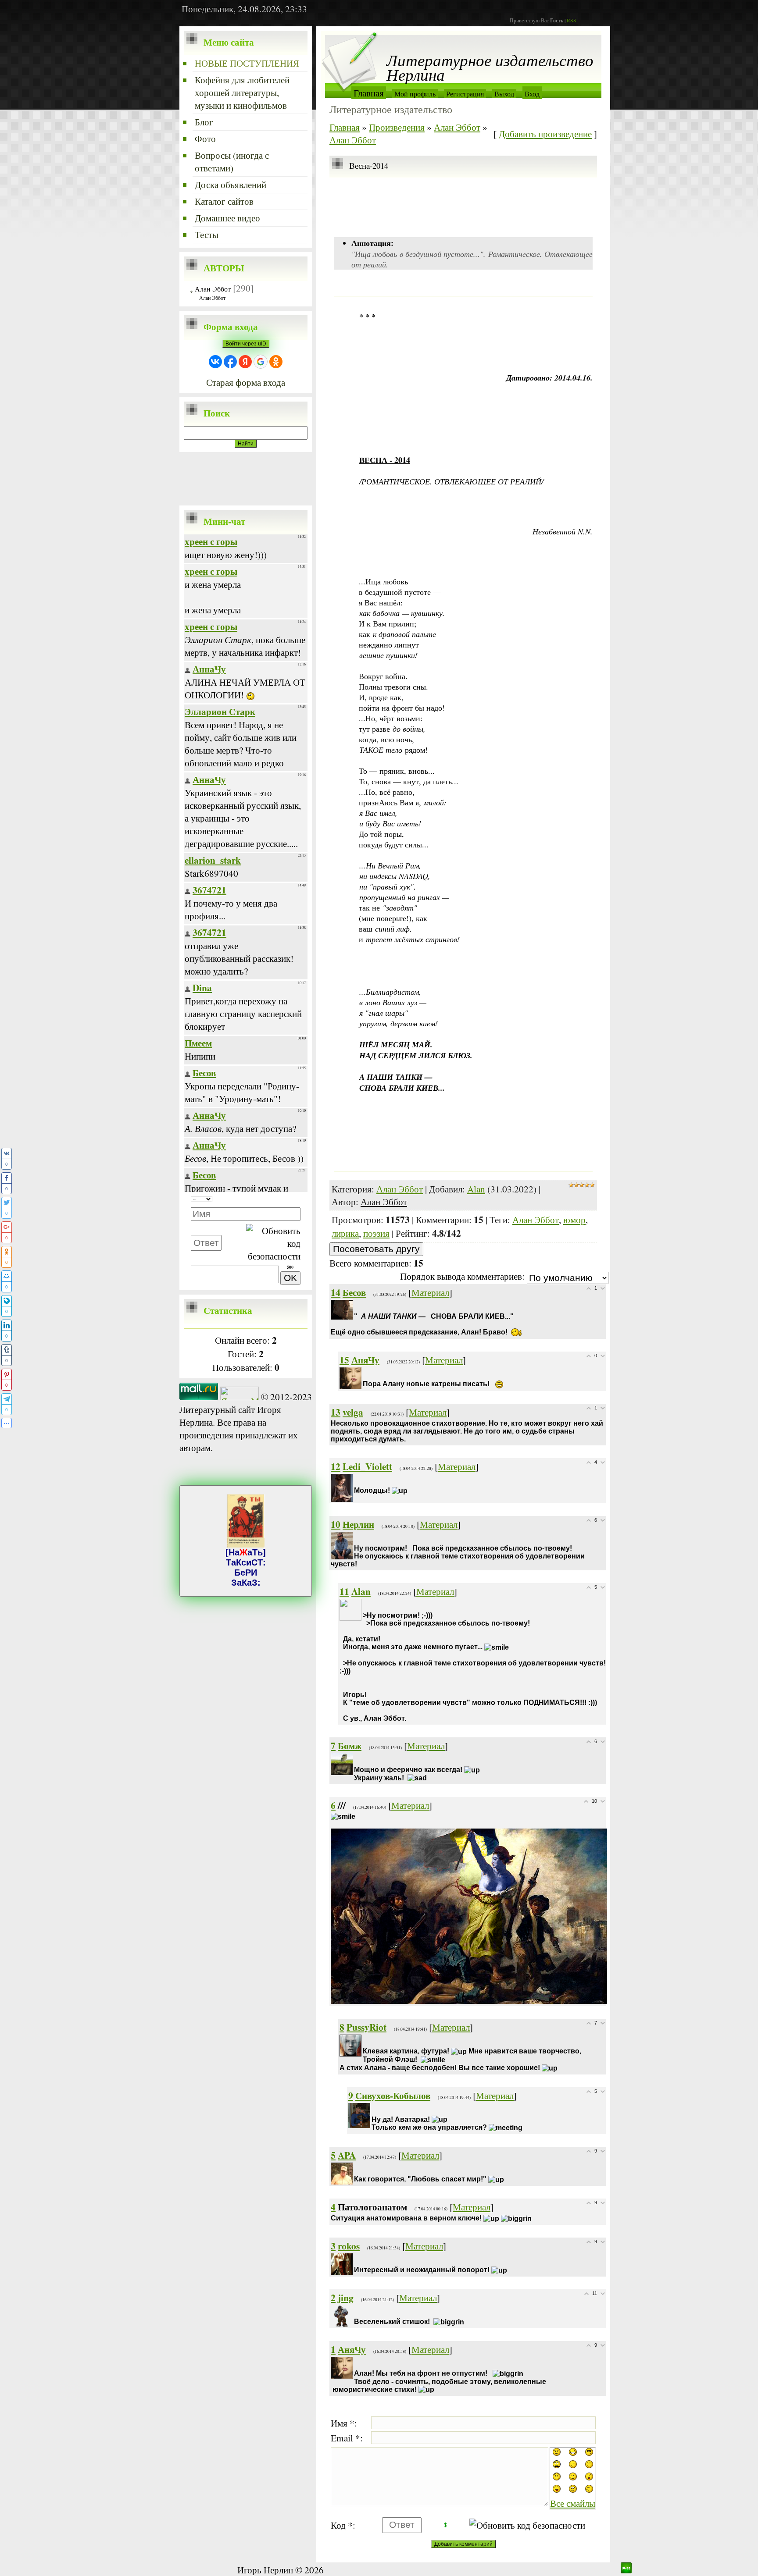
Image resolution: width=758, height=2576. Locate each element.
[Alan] (364, 1605)
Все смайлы (573, 2503)
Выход (504, 94)
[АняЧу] (364, 1374)
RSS (572, 20)
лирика (345, 1233)
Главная (369, 93)
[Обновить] (287, 1199)
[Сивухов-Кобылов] (372, 2109)
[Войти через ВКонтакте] (215, 362)
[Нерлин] (355, 1538)
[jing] (355, 2311)
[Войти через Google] (261, 362)
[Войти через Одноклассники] (276, 362)
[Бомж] (355, 1759)
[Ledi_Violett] (355, 1480)
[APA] (355, 2169)
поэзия (376, 1233)
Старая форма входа (246, 382)
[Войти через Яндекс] (245, 362)
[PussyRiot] (364, 2041)
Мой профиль (415, 94)
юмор (574, 1219)
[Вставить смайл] (298, 1199)
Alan (476, 1189)
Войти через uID (246, 344)
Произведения (397, 127)
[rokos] (355, 2260)
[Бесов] (355, 1306)
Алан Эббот (213, 289)
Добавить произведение (545, 133)
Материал (430, 1292)
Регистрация (465, 94)
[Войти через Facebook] (230, 362)
